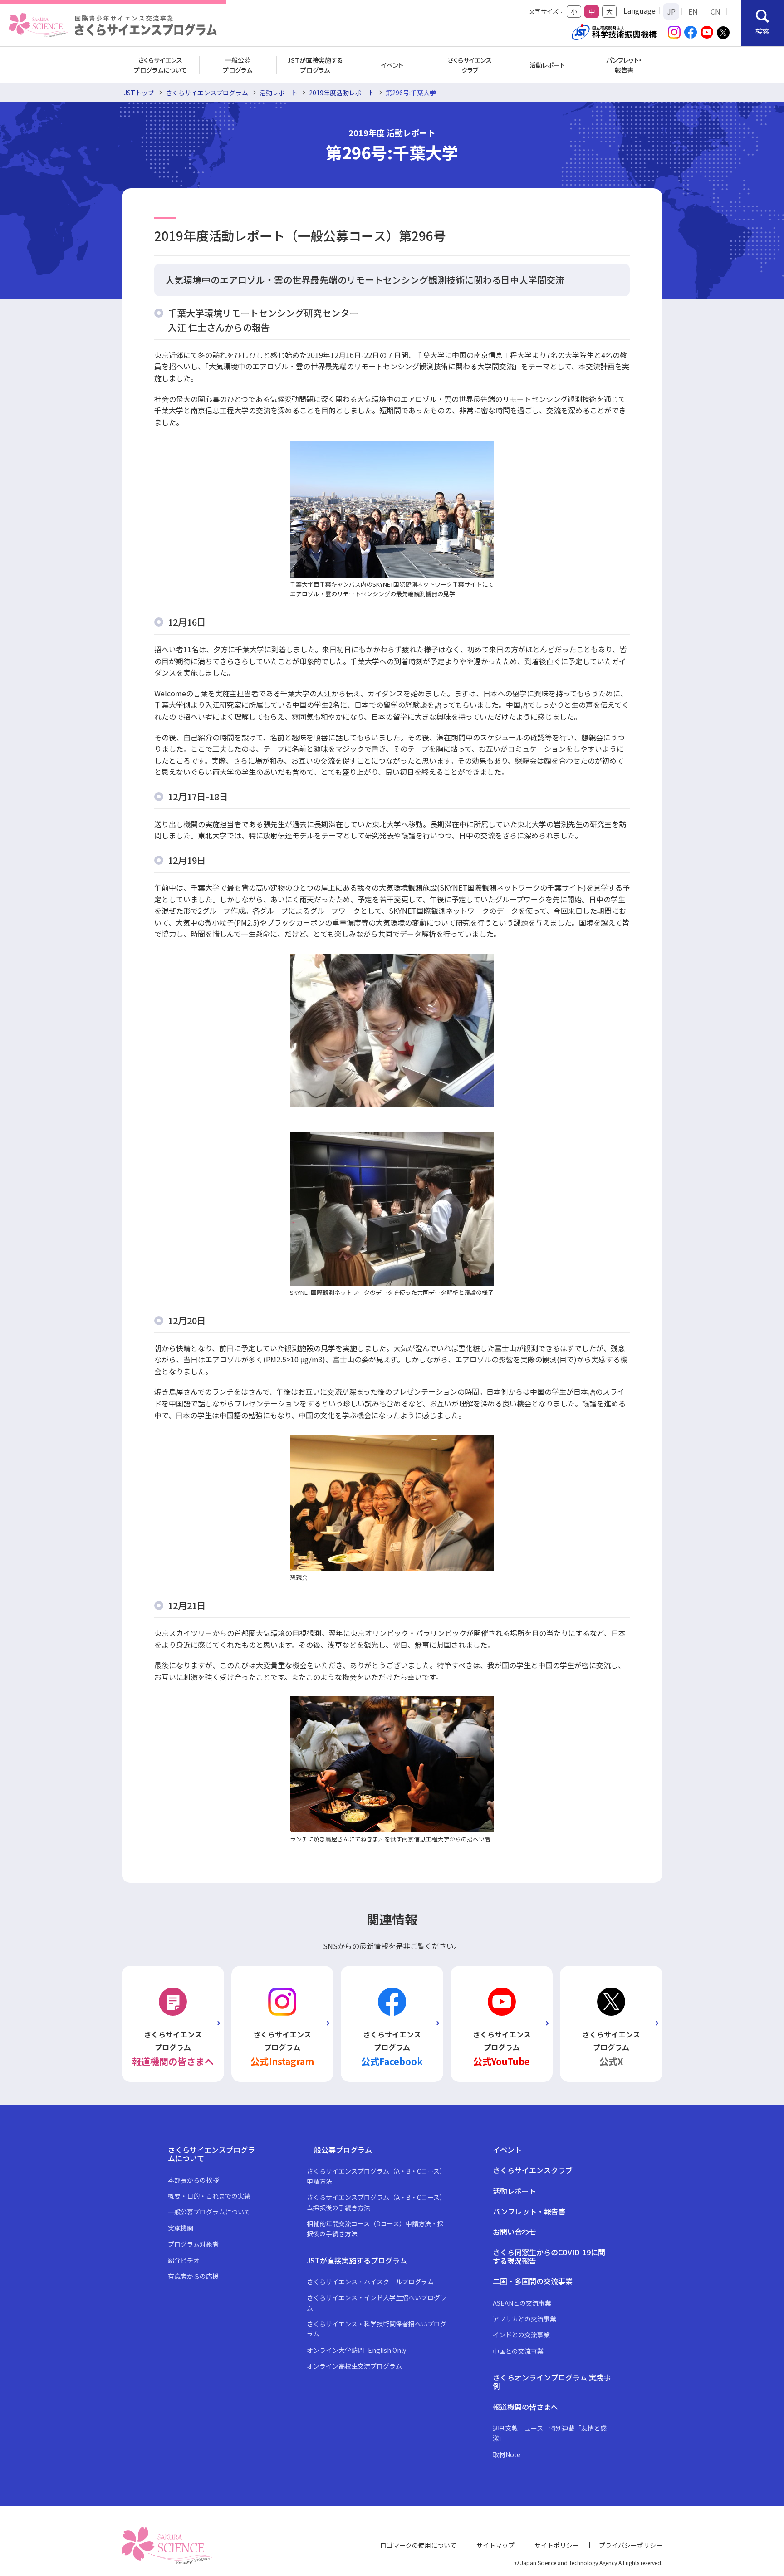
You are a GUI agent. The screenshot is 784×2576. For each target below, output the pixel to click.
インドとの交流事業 (521, 2335)
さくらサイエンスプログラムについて (160, 65)
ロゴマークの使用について (418, 2545)
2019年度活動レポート (342, 93)
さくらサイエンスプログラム (207, 93)
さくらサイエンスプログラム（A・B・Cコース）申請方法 (376, 2176)
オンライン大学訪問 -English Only (356, 2350)
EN (693, 11)
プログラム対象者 (193, 2244)
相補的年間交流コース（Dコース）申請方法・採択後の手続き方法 (375, 2228)
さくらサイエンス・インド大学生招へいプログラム (377, 2302)
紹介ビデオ (184, 2260)
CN (715, 11)
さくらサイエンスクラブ (470, 65)
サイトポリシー (557, 2545)
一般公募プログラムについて (209, 2212)
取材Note (507, 2454)
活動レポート (547, 65)
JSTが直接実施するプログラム (315, 65)
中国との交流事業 (518, 2351)
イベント (392, 65)
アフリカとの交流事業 (524, 2319)
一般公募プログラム (238, 65)
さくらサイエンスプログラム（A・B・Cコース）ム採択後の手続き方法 (376, 2202)
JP (671, 11)
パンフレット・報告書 (624, 65)
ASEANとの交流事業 (522, 2303)
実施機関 (181, 2228)
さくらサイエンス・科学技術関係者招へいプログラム (377, 2329)
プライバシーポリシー (631, 2545)
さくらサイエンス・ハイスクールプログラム (370, 2282)
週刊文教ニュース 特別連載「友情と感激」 (550, 2433)
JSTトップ (139, 93)
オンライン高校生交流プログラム (354, 2366)
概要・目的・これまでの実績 (209, 2196)
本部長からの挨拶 (193, 2180)
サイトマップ (495, 2545)
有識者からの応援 (193, 2276)
